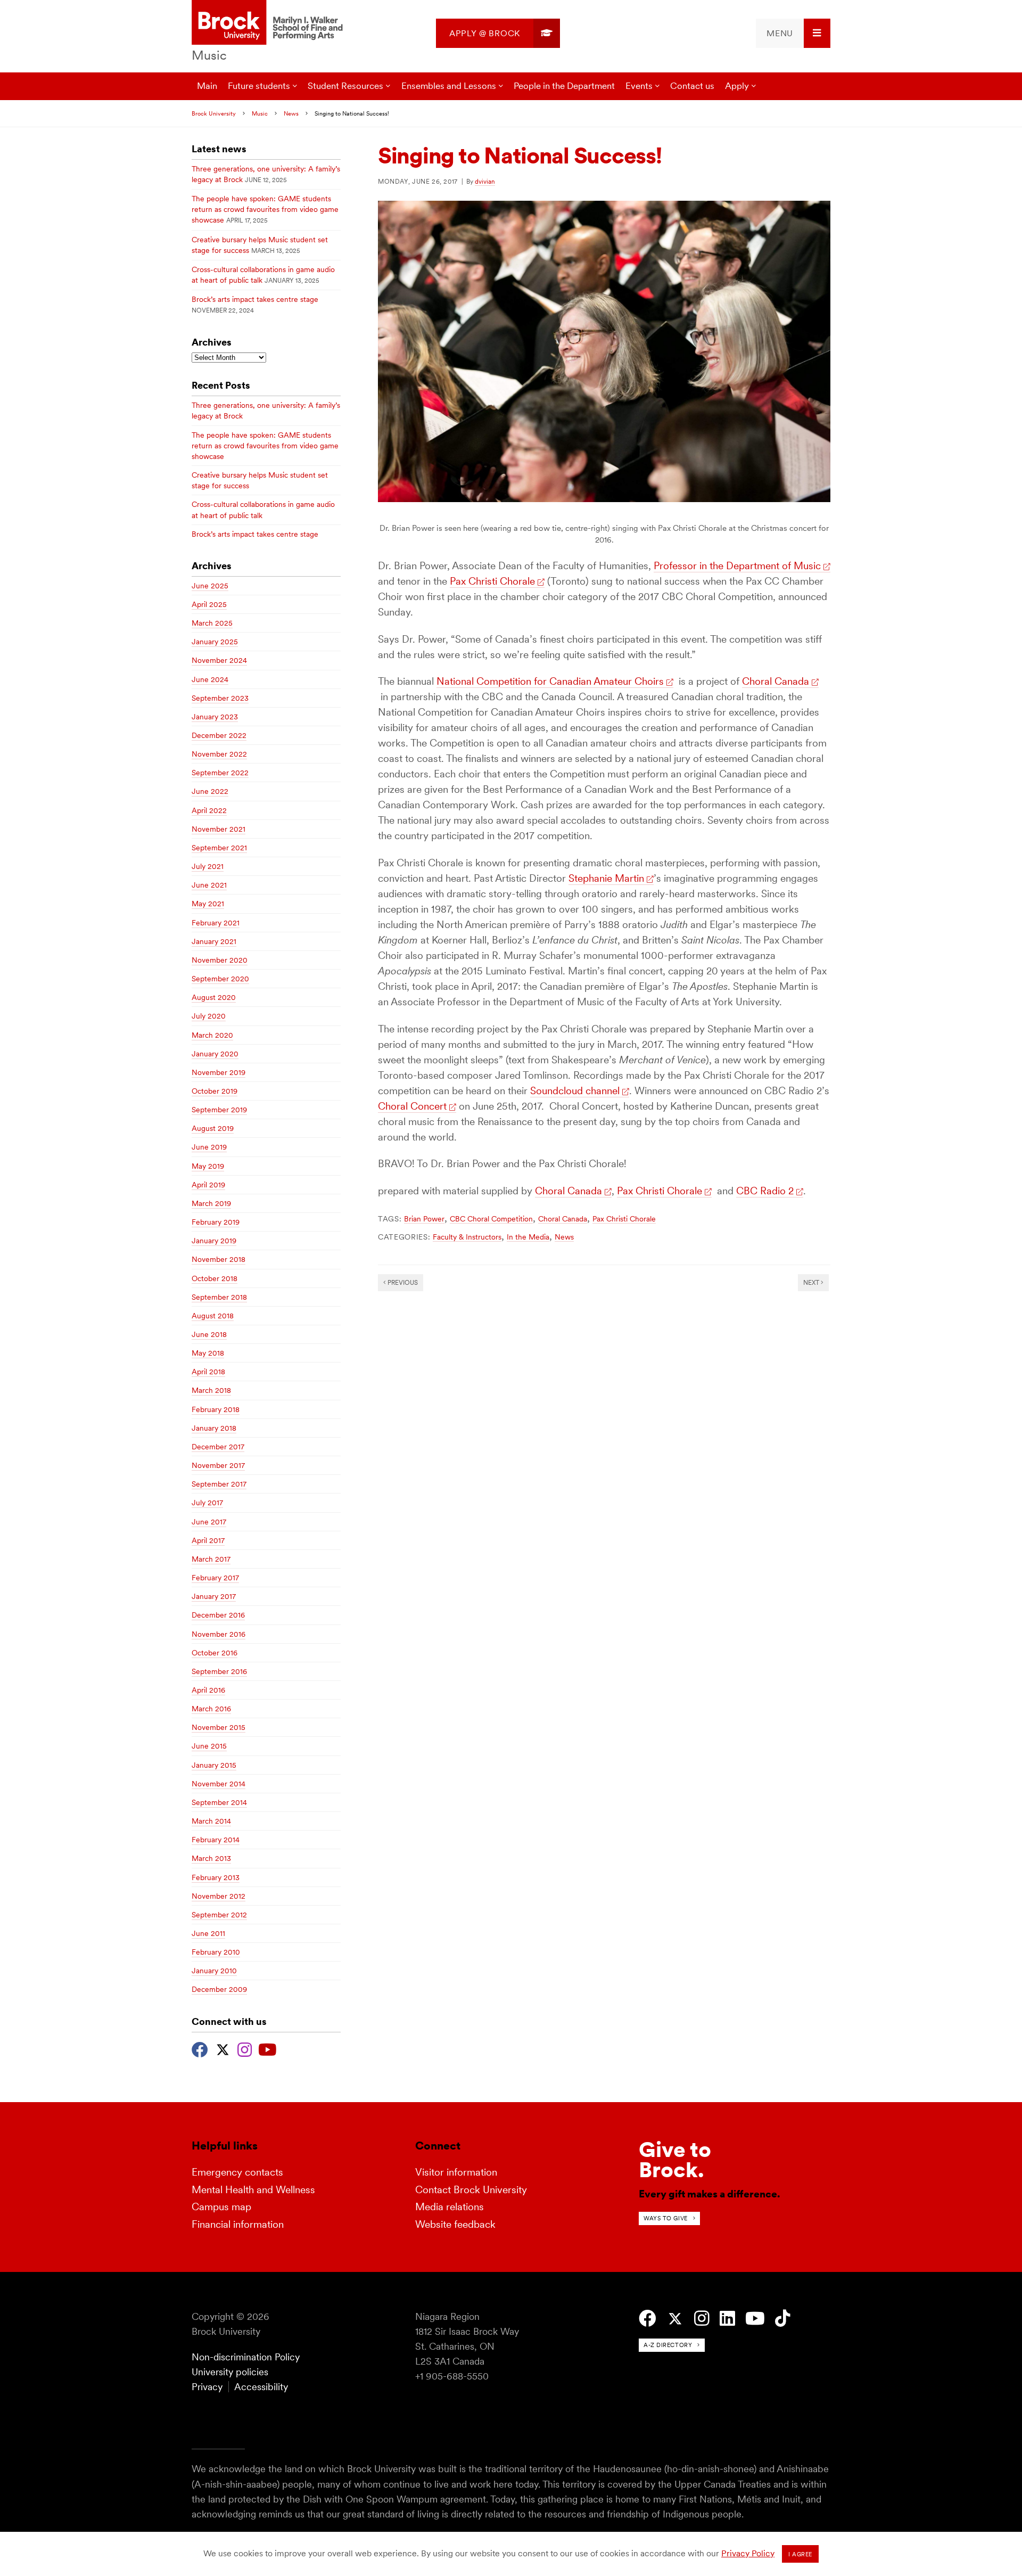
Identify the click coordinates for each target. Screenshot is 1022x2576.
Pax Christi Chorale (492, 581)
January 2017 (214, 1596)
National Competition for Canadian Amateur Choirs (550, 681)
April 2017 (208, 1540)
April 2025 (209, 604)
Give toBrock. (675, 2160)
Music (209, 55)
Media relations (450, 2207)
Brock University (214, 113)
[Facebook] (200, 2048)
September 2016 (219, 1671)
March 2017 (211, 1559)
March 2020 (212, 1035)
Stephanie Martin (606, 878)
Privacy (207, 2387)
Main (207, 86)
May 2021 (208, 904)
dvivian (485, 181)
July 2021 (208, 866)
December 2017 (218, 1447)
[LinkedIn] (727, 2319)
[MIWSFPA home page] (269, 23)
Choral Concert (412, 1106)
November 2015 (219, 1727)
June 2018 (209, 1334)
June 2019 (209, 1147)
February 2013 (216, 1877)
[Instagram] (245, 2048)
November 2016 (219, 1634)
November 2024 (219, 660)
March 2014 (211, 1821)
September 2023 (220, 698)
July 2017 (207, 1503)
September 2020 (220, 979)
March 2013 (211, 1858)
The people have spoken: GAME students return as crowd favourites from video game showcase (265, 209)
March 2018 (211, 1390)
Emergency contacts (237, 2172)
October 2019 (215, 1091)
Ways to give (666, 2218)
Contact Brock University (471, 2190)
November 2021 (219, 829)
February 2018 (216, 1409)
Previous (402, 1282)
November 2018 (219, 1259)
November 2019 (219, 1072)
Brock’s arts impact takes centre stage (255, 299)
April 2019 (208, 1185)
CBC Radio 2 (765, 1191)
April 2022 (209, 810)
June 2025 (210, 586)
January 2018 (214, 1428)
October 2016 (215, 1653)
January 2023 (215, 717)
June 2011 (208, 1933)
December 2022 (219, 735)
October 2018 (215, 1278)
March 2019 (211, 1203)
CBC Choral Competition (491, 1219)
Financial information (238, 2224)
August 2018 (213, 1316)
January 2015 (214, 1765)
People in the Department (564, 86)
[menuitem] (498, 33)
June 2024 (210, 679)
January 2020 (215, 1054)
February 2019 (216, 1222)
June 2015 (209, 1746)
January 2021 (214, 941)
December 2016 (218, 1615)
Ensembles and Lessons (449, 86)
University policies (230, 2372)
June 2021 (209, 885)
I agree (800, 2554)
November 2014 (219, 1784)
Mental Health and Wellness (253, 2190)
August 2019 (213, 1128)
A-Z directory (668, 2345)
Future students (259, 86)
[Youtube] (267, 2048)
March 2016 (211, 1709)
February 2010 (216, 1952)
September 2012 (219, 1915)
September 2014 (219, 1802)
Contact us (692, 86)
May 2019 (208, 1166)
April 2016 (208, 1690)
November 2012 (219, 1896)
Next (812, 1282)
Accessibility (261, 2387)
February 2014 (216, 1840)
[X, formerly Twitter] (223, 2048)
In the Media (528, 1237)
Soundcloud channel (575, 1091)
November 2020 (220, 960)
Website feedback (455, 2224)
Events (639, 86)
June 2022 (210, 791)
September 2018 (219, 1297)
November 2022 (219, 754)
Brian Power (424, 1219)
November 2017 (218, 1465)
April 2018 (208, 1372)
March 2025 (212, 623)
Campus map (221, 2207)
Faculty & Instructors (467, 1237)
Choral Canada (776, 681)
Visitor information (456, 2172)
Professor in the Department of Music (737, 566)
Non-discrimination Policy (246, 2357)
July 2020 (209, 1016)
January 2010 (214, 1971)
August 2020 (214, 997)
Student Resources (345, 86)
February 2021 (216, 923)
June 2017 (209, 1522)
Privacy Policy (748, 2553)
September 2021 (219, 848)
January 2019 (214, 1241)
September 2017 (219, 1484)
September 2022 (220, 773)
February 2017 (215, 1578)
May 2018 (208, 1353)
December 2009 (219, 1989)
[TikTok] (783, 2319)
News (291, 113)
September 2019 (219, 1110)
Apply (737, 86)
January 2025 (215, 642)
